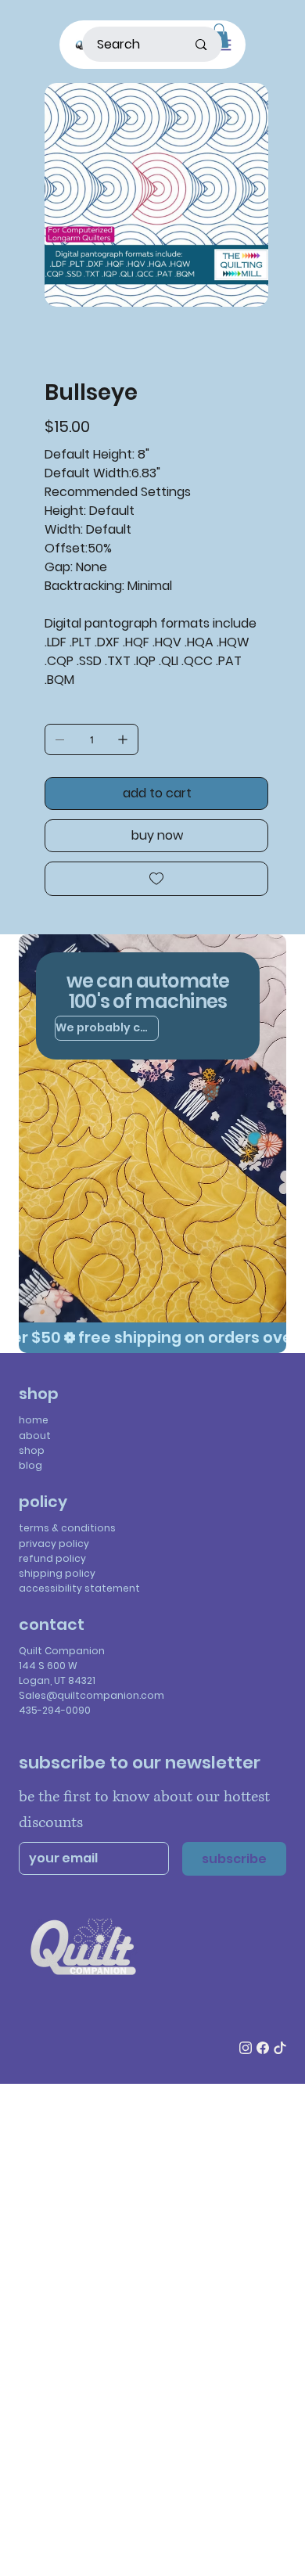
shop (32, 1450)
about (35, 1436)
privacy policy (54, 1543)
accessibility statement (79, 1588)
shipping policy (57, 1573)
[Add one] (123, 739)
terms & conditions (67, 1528)
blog (30, 1465)
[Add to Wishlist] (156, 879)
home (34, 1420)
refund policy (52, 1558)
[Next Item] (246, 195)
